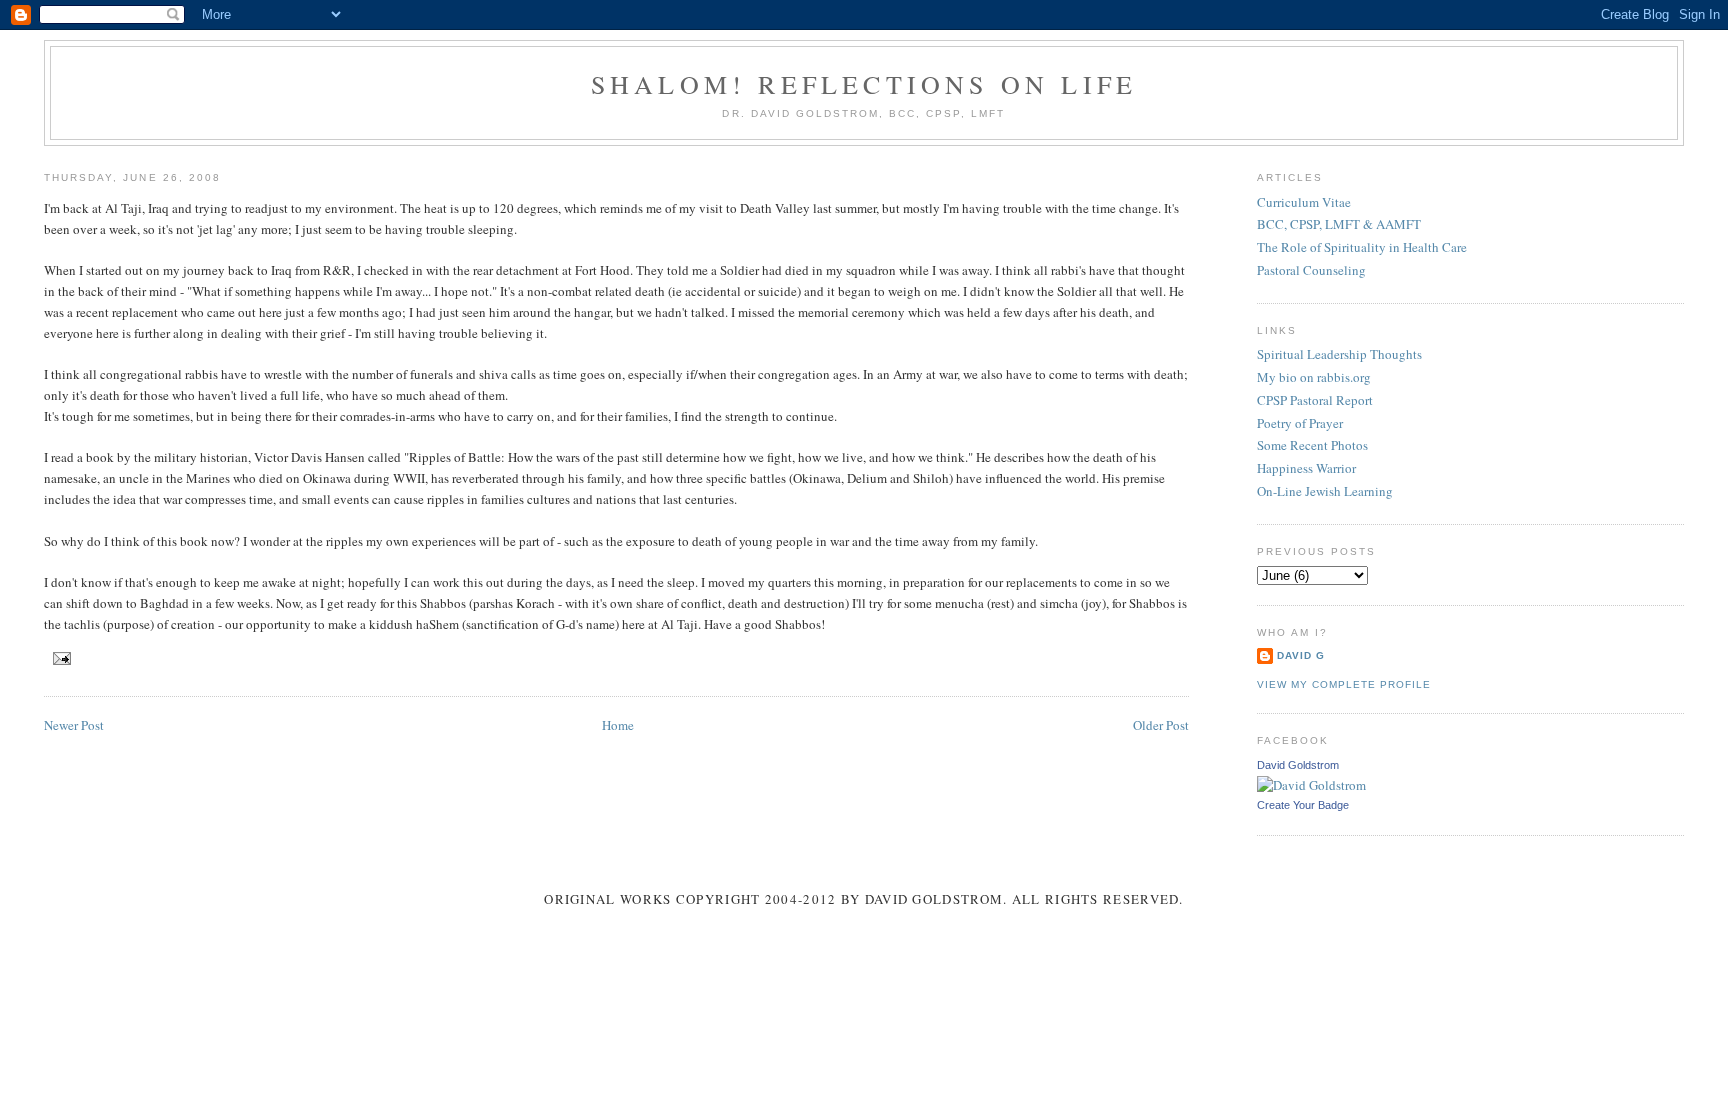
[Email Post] (59, 657)
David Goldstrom (1298, 765)
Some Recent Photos (1312, 445)
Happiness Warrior (1306, 468)
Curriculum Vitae (1304, 202)
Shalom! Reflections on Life (864, 84)
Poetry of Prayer (1300, 423)
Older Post (1161, 725)
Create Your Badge (1303, 805)
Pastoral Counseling (1311, 270)
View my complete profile (1344, 684)
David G (1301, 655)
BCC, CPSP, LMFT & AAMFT (1339, 224)
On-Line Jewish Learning (1325, 491)
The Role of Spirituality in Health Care (1362, 247)
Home (618, 725)
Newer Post (74, 725)
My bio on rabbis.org (1314, 377)
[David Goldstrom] (1311, 785)
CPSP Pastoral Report (1315, 400)
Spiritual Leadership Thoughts (1339, 354)
